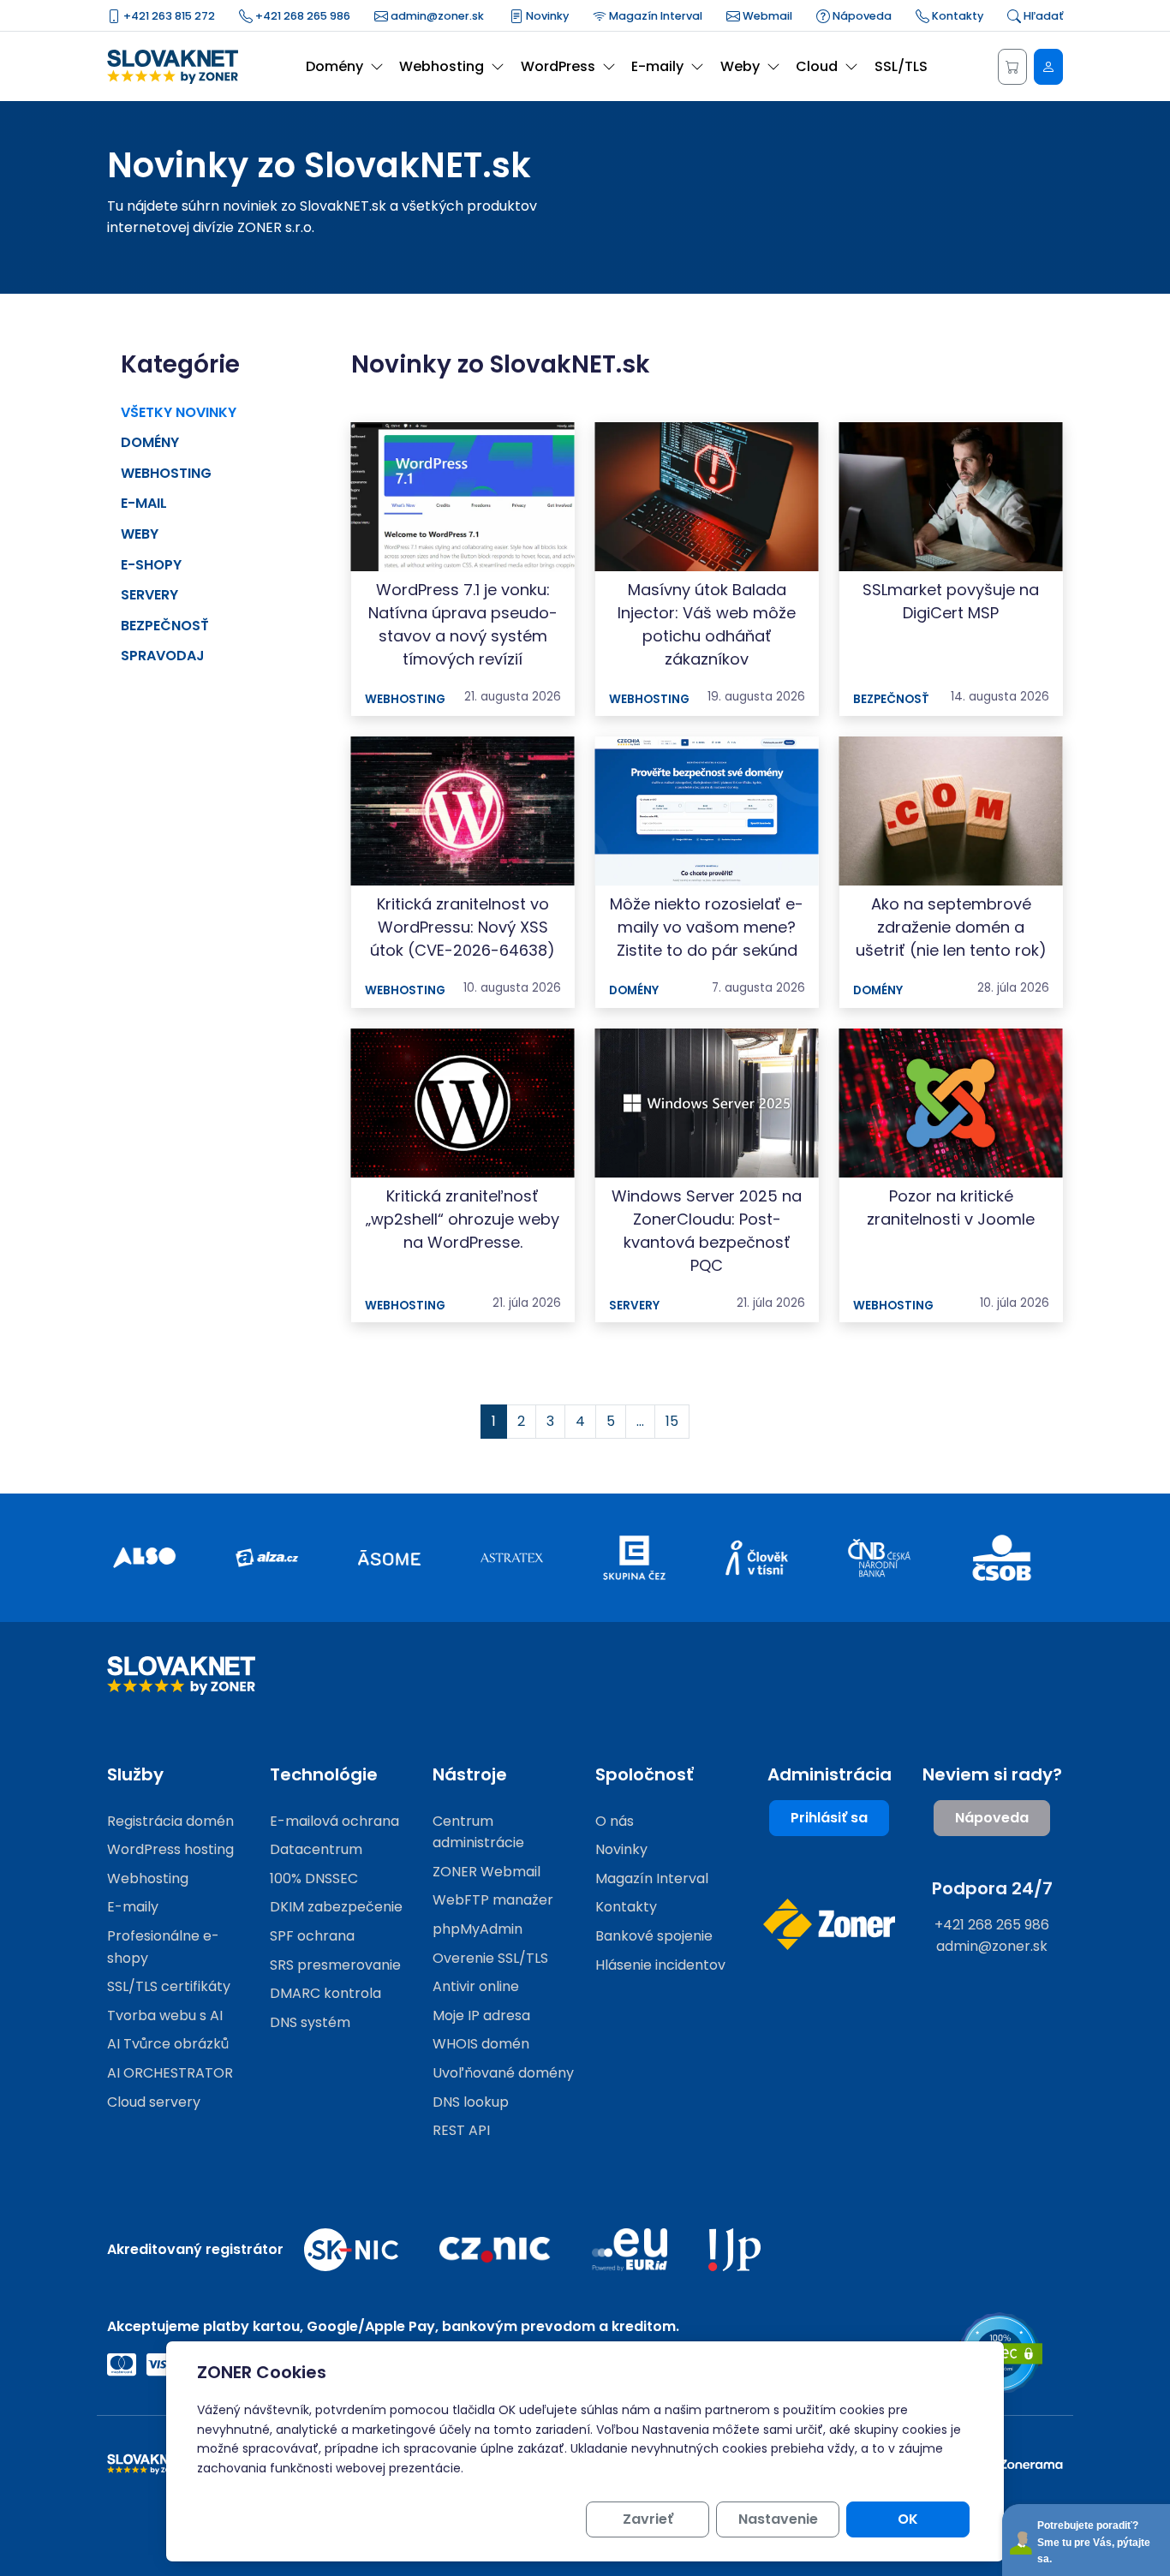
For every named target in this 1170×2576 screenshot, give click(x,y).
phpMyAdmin (478, 1929)
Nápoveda (861, 16)
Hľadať (1042, 16)
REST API (461, 2130)
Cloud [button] (817, 66)
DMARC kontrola (325, 1993)
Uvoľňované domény (503, 2073)
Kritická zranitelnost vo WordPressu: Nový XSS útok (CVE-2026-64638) (463, 927)
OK (908, 2519)
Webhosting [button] (442, 66)
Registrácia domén (170, 1821)
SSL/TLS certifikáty (169, 1986)
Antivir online (476, 1986)
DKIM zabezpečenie (336, 1907)
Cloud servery (154, 2102)
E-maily (133, 1907)
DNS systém (310, 2022)
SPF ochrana (312, 1936)
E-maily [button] (657, 66)
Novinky (546, 16)
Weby (140, 534)
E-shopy (151, 565)
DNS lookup (471, 2102)
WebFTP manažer (493, 1900)
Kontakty (956, 16)
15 (672, 1421)
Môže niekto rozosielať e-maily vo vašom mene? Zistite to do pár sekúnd (707, 927)
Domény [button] (334, 66)
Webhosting (166, 473)
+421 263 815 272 (168, 16)
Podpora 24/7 (992, 1888)
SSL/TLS (901, 66)
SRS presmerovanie (335, 1965)
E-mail (144, 503)
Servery (149, 595)
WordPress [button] (558, 66)
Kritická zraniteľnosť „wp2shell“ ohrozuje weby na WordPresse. (463, 1219)
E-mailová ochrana (334, 1821)
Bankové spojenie (654, 1936)
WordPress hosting (170, 1849)
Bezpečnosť (165, 626)
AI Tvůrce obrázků (168, 2044)
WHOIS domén (481, 2044)
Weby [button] (740, 66)
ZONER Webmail (487, 1872)
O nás (615, 1821)
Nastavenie (778, 2519)
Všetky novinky (179, 412)
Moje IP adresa (481, 2015)
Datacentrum (316, 1849)
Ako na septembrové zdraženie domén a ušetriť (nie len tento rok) (951, 927)
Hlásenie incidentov (660, 1965)
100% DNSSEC (314, 1878)
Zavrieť (648, 2519)
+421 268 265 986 (301, 16)
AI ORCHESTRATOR (170, 2073)
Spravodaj (163, 656)
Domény (150, 442)
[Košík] (1012, 67)
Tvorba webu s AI (165, 2015)
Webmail (766, 16)
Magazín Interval (654, 16)
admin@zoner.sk (436, 16)
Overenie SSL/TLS (490, 1958)
